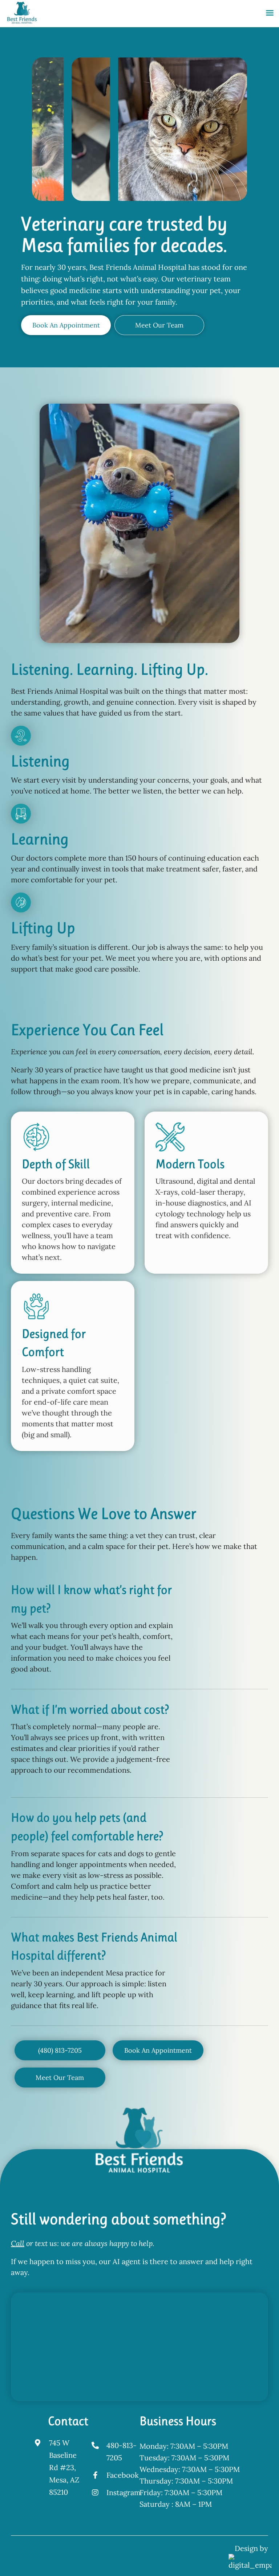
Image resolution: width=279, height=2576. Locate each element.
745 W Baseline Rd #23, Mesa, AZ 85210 (64, 2467)
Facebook (123, 2475)
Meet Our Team (159, 325)
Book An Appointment (66, 325)
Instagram (124, 2492)
